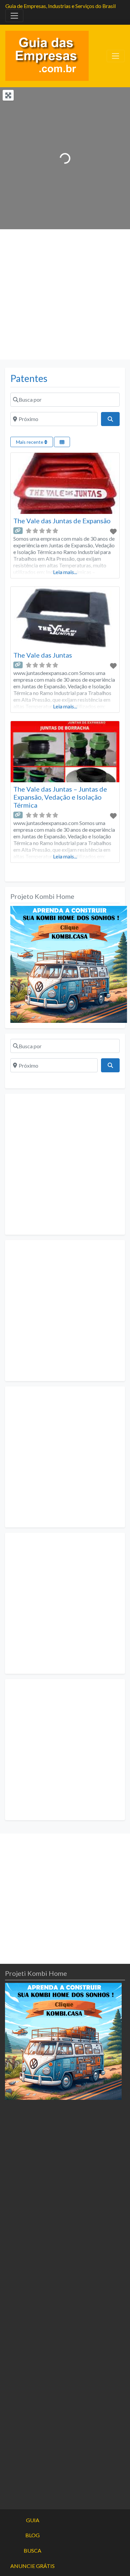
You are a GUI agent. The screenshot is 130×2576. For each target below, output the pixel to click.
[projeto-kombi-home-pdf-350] (69, 964)
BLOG (32, 2535)
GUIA (33, 2520)
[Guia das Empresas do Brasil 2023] (47, 55)
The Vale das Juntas (43, 655)
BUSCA (32, 2550)
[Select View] (62, 442)
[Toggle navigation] (14, 16)
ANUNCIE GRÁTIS (32, 2566)
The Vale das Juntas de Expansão (62, 521)
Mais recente (30, 442)
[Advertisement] (65, 294)
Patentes (29, 378)
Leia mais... (65, 572)
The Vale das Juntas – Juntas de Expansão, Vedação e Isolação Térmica (60, 797)
